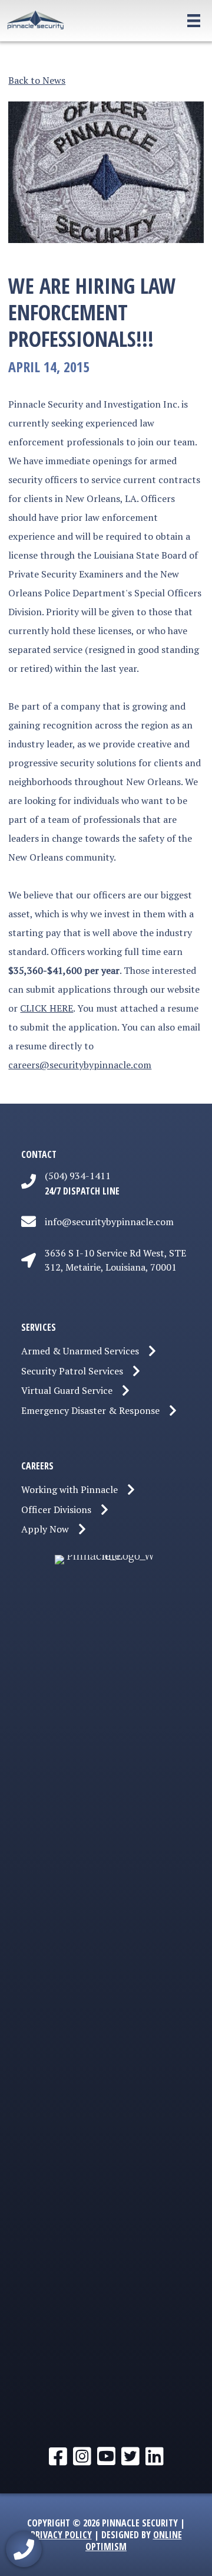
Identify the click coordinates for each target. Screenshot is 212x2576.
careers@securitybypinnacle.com (80, 1065)
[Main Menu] (179, 21)
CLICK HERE (47, 1008)
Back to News (37, 80)
